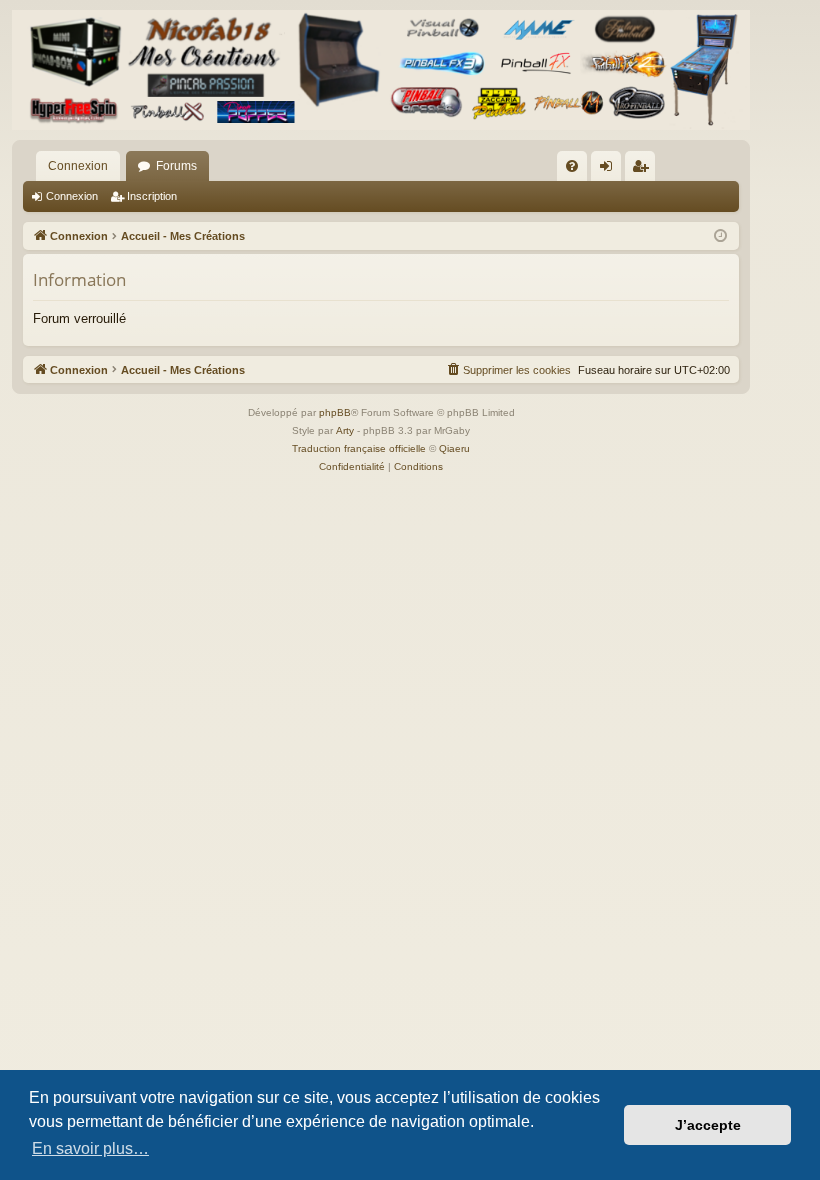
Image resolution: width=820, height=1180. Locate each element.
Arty (345, 430)
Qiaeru (454, 448)
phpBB (335, 412)
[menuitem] (572, 166)
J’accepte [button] (708, 1125)
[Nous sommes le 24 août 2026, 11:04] (720, 236)
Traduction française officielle (359, 448)
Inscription (152, 196)
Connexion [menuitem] (610, 170)
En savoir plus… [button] (90, 1148)
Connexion (78, 166)
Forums (176, 166)
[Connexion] (381, 70)
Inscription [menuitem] (644, 170)
